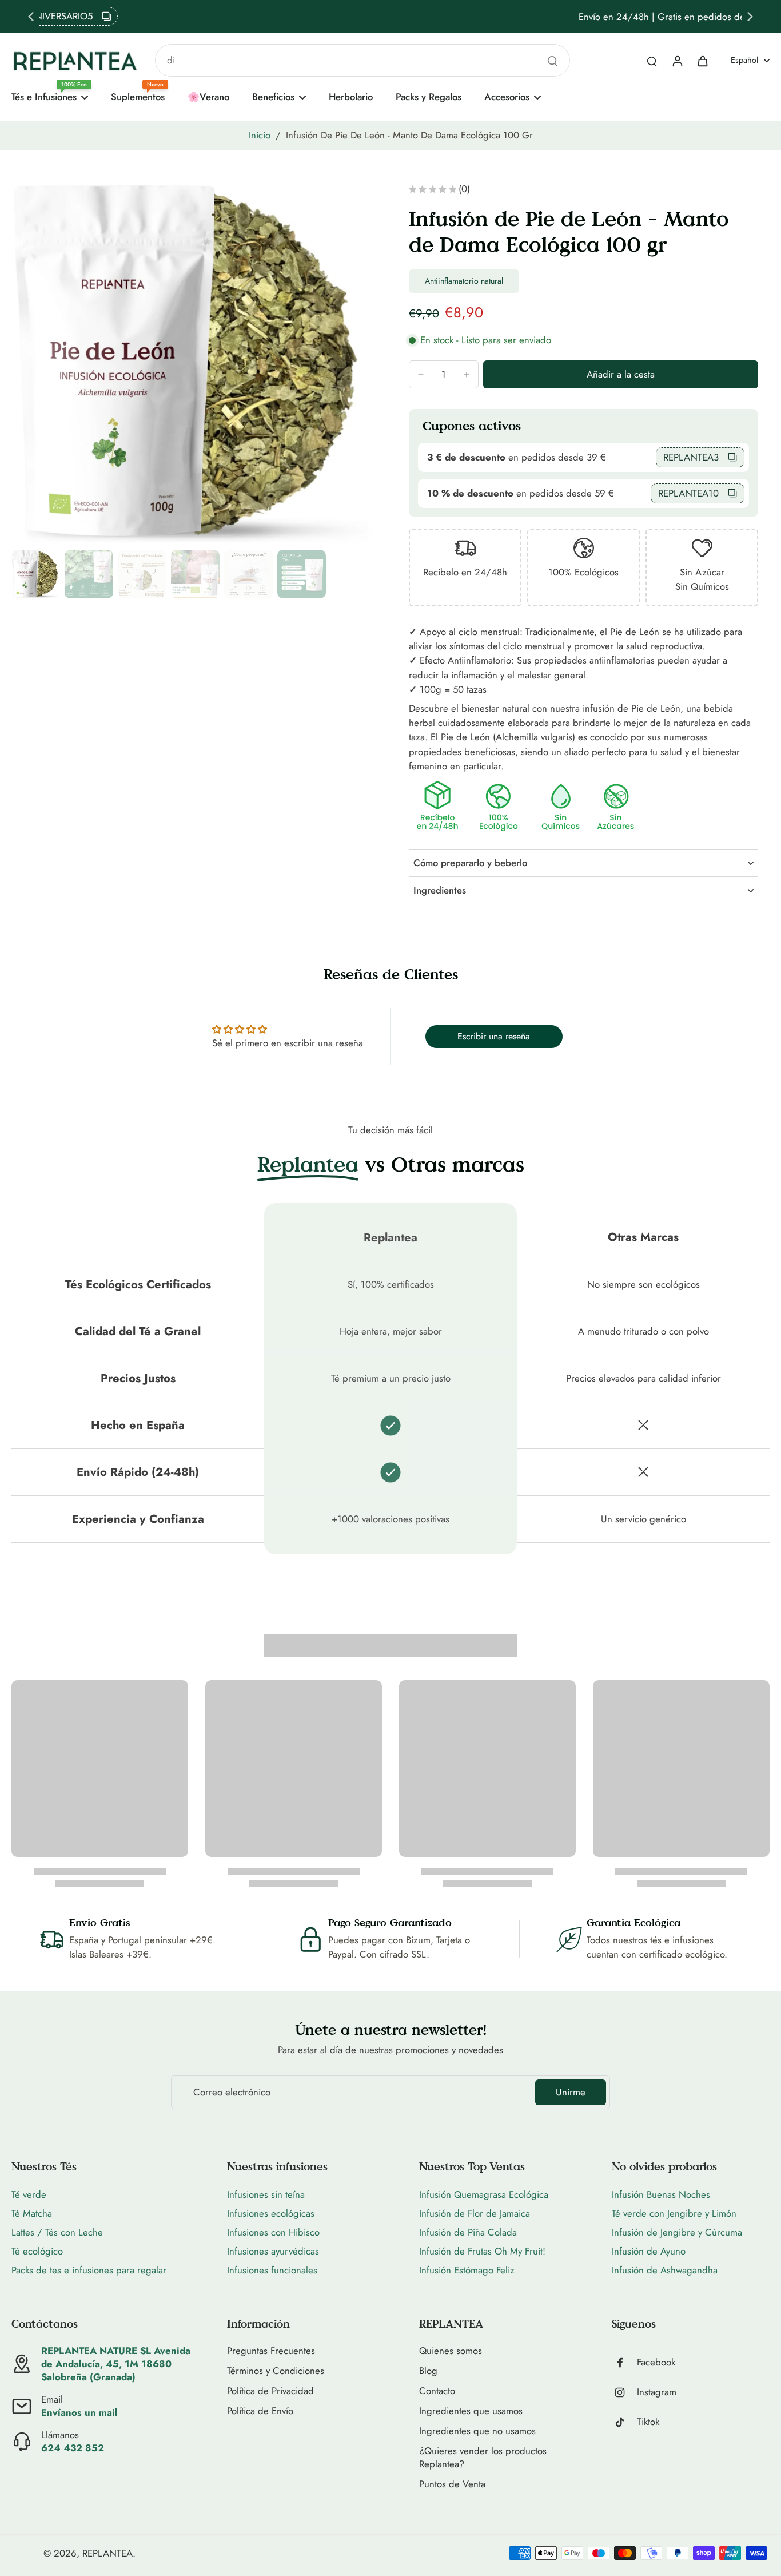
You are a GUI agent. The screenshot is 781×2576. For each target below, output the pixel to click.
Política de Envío (260, 2411)
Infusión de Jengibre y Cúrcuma (677, 2232)
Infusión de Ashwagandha (665, 2270)
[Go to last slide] (31, 17)
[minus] (421, 375)
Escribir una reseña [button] (494, 1036)
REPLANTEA (107, 2553)
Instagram (657, 2392)
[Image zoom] (192, 365)
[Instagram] (624, 2392)
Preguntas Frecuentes (271, 2351)
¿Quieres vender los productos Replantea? (483, 2458)
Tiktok (648, 2422)
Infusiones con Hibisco (273, 2232)
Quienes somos (451, 2351)
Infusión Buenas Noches (661, 2194)
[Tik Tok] (624, 2422)
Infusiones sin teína (266, 2194)
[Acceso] (677, 61)
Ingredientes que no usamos (477, 2431)
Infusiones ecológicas (271, 2213)
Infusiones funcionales (272, 2270)
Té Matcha (32, 2213)
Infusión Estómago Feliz (467, 2270)
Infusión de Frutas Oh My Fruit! (482, 2251)
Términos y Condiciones (276, 2371)
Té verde (29, 2194)
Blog (428, 2371)
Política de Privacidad (270, 2391)
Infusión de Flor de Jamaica (475, 2213)
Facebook (656, 2362)
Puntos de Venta (452, 2484)
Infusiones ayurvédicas (273, 2251)
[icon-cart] (702, 61)
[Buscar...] (552, 61)
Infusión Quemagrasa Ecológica (484, 2194)
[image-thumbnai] (36, 574)
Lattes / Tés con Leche (57, 2232)
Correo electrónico (232, 2092)
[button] (621, 374)
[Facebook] (624, 2363)
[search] (652, 61)
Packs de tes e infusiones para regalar (89, 2270)
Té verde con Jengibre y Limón (674, 2213)
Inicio (260, 135)
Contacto (437, 2391)
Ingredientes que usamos (471, 2411)
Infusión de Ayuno (649, 2251)
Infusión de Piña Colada (468, 2232)
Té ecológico (37, 2251)
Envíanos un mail (79, 2412)
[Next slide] (750, 17)
